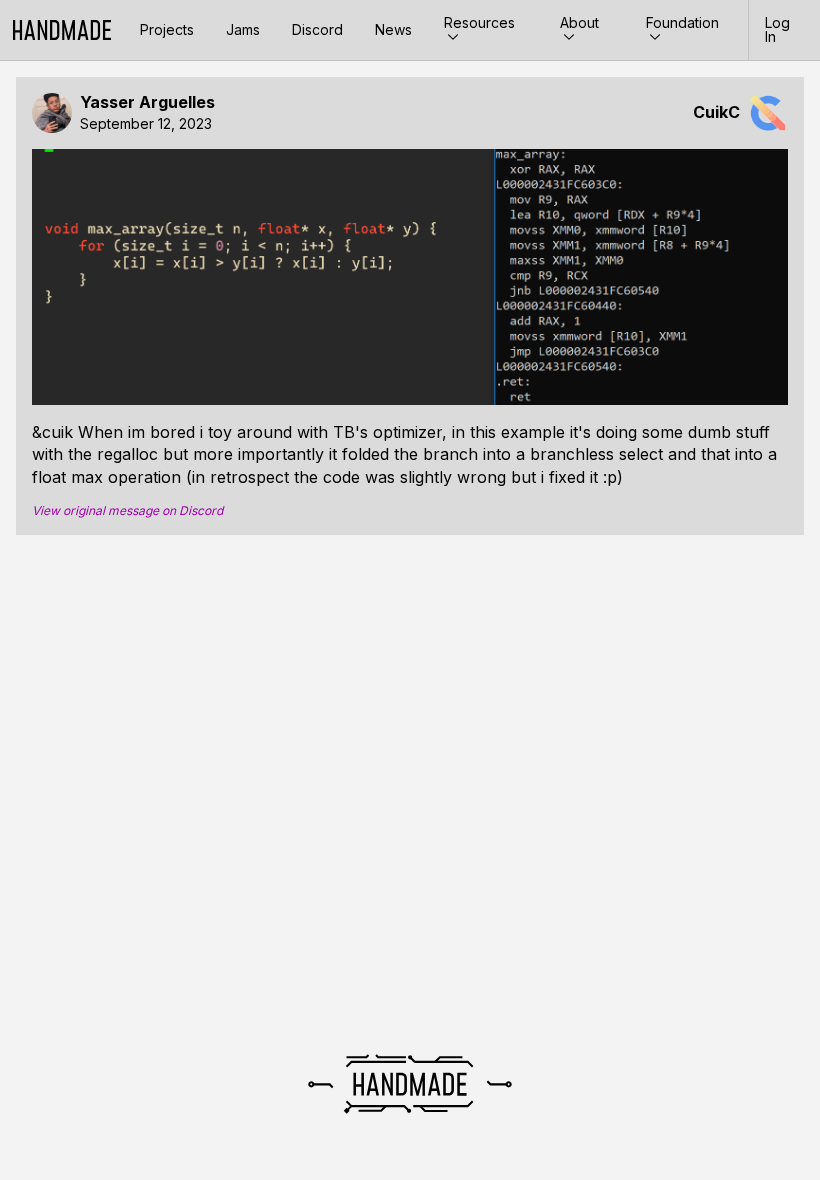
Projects (167, 29)
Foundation (682, 22)
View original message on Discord (127, 511)
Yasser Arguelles (147, 102)
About (579, 22)
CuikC (716, 112)
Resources (479, 22)
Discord (317, 29)
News (393, 29)
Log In (777, 29)
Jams (243, 29)
